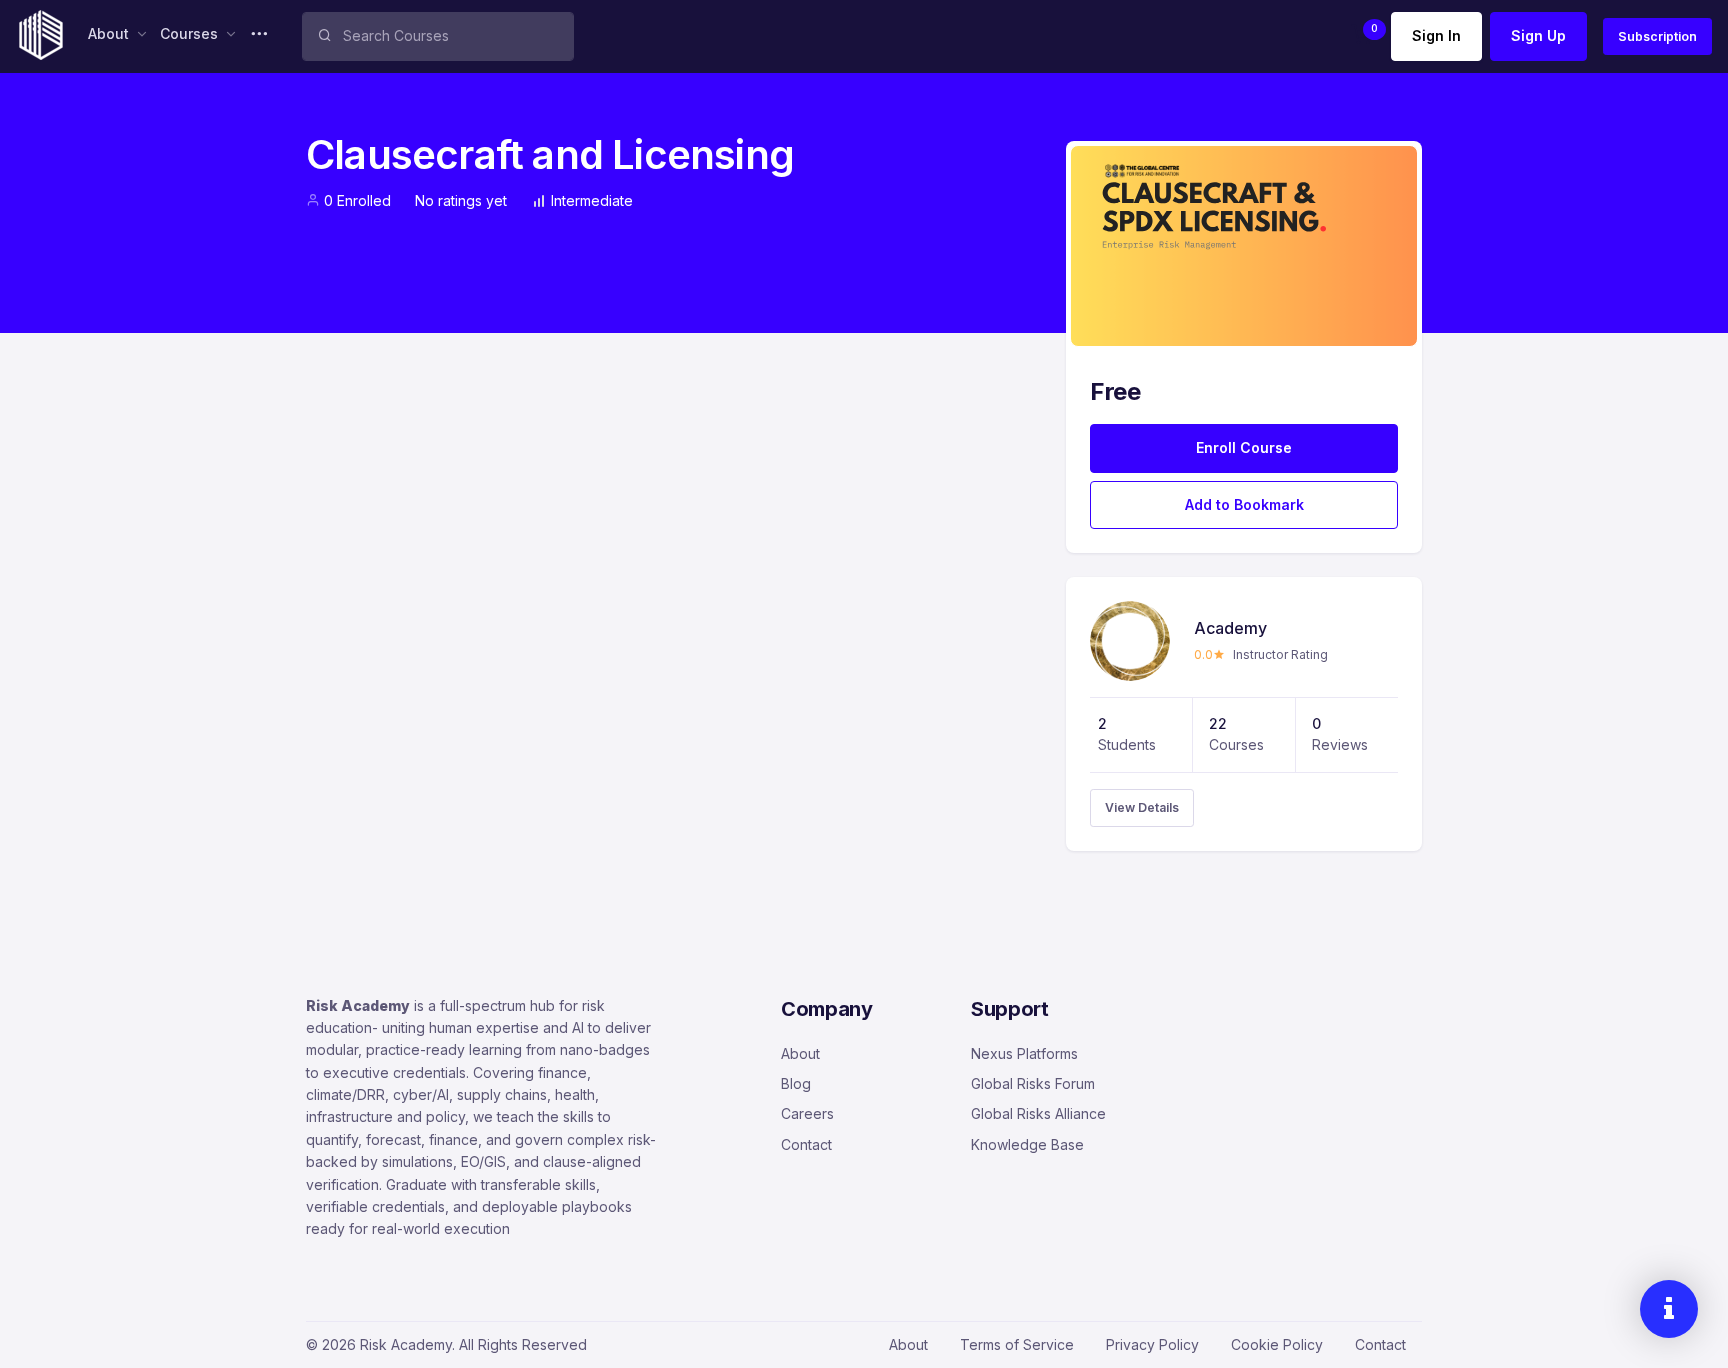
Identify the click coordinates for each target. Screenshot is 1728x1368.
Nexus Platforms (1024, 1053)
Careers (807, 1113)
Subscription (1657, 36)
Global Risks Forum (1033, 1083)
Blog (796, 1083)
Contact (806, 1144)
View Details (1142, 807)
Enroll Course (1244, 447)
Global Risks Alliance (1038, 1113)
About (800, 1053)
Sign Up (1538, 35)
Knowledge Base (1027, 1144)
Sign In (1436, 35)
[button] (1361, 36)
